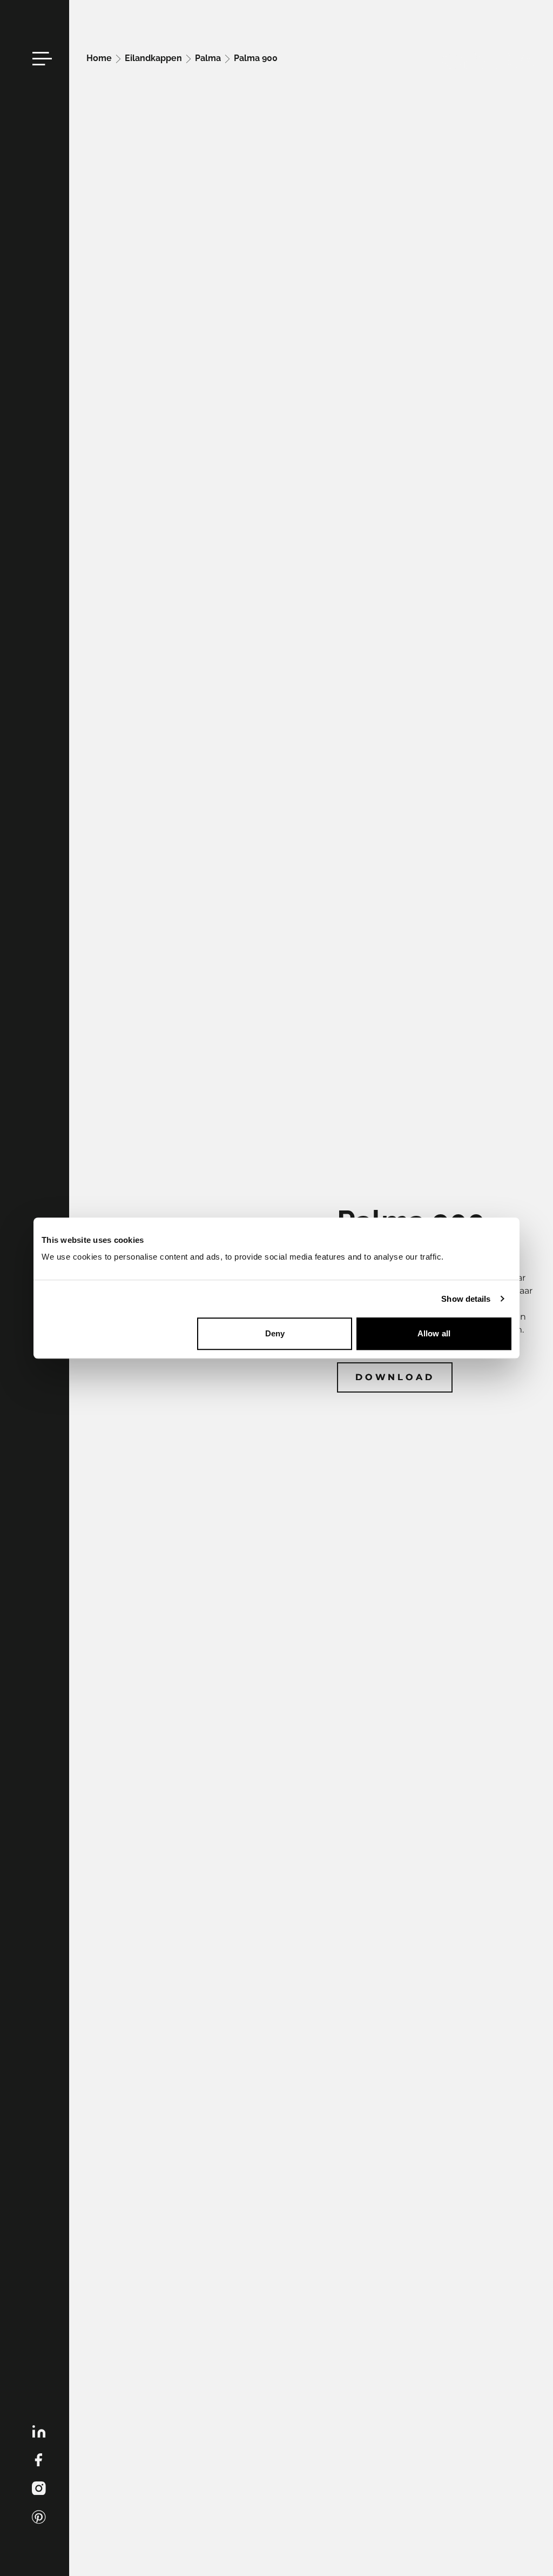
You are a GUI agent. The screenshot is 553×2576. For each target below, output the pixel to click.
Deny (275, 1333)
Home (100, 58)
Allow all (434, 1333)
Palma (209, 58)
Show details (466, 1299)
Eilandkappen (154, 58)
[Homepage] (489, 61)
